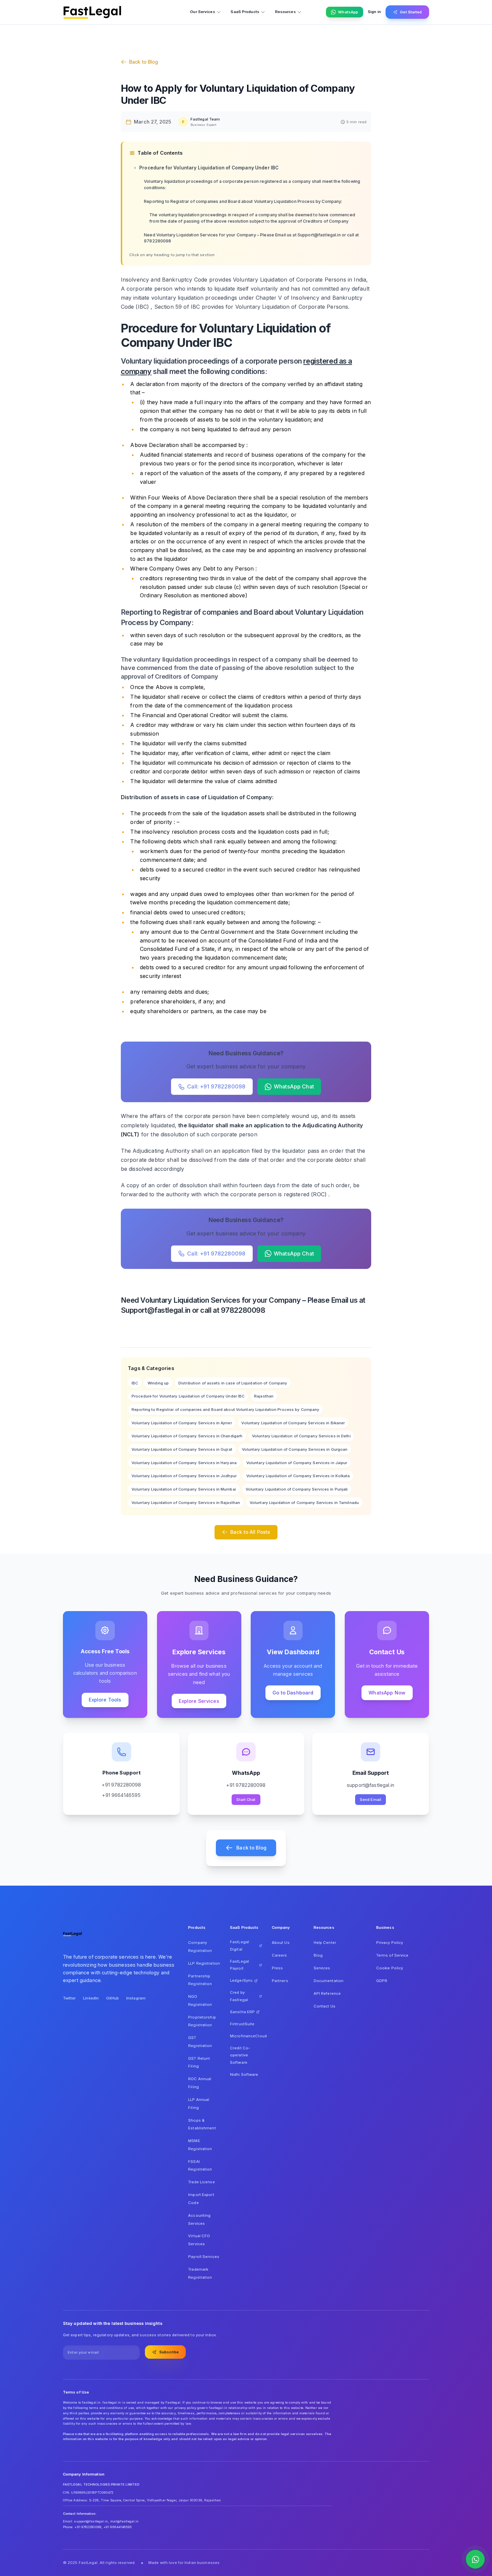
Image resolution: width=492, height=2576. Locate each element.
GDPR (382, 1981)
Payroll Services (204, 2257)
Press (277, 1968)
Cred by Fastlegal (239, 1996)
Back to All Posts (250, 1532)
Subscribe (169, 2352)
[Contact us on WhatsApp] (475, 2559)
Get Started (411, 12)
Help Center (325, 1943)
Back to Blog (144, 62)
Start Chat (246, 1800)
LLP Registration (204, 1963)
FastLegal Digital (239, 1946)
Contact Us (324, 2006)
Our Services (202, 12)
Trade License (201, 2182)
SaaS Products (245, 12)
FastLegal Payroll (239, 1965)
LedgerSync (241, 1980)
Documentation (329, 1981)
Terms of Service (392, 1955)
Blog (318, 1955)
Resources (285, 12)
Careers (279, 1955)
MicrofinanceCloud (246, 2036)
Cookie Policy (390, 1968)
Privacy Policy (390, 1943)
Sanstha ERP (242, 2012)
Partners (280, 1981)
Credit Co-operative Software (240, 2055)
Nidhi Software (244, 2074)
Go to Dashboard (293, 1693)
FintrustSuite (242, 2024)
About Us (281, 1943)
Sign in (374, 12)
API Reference (327, 1993)
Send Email (371, 1800)
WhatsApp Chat (294, 1086)
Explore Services (199, 1701)
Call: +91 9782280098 (216, 1086)
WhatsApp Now (387, 1693)
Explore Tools (105, 1700)
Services (322, 1968)
